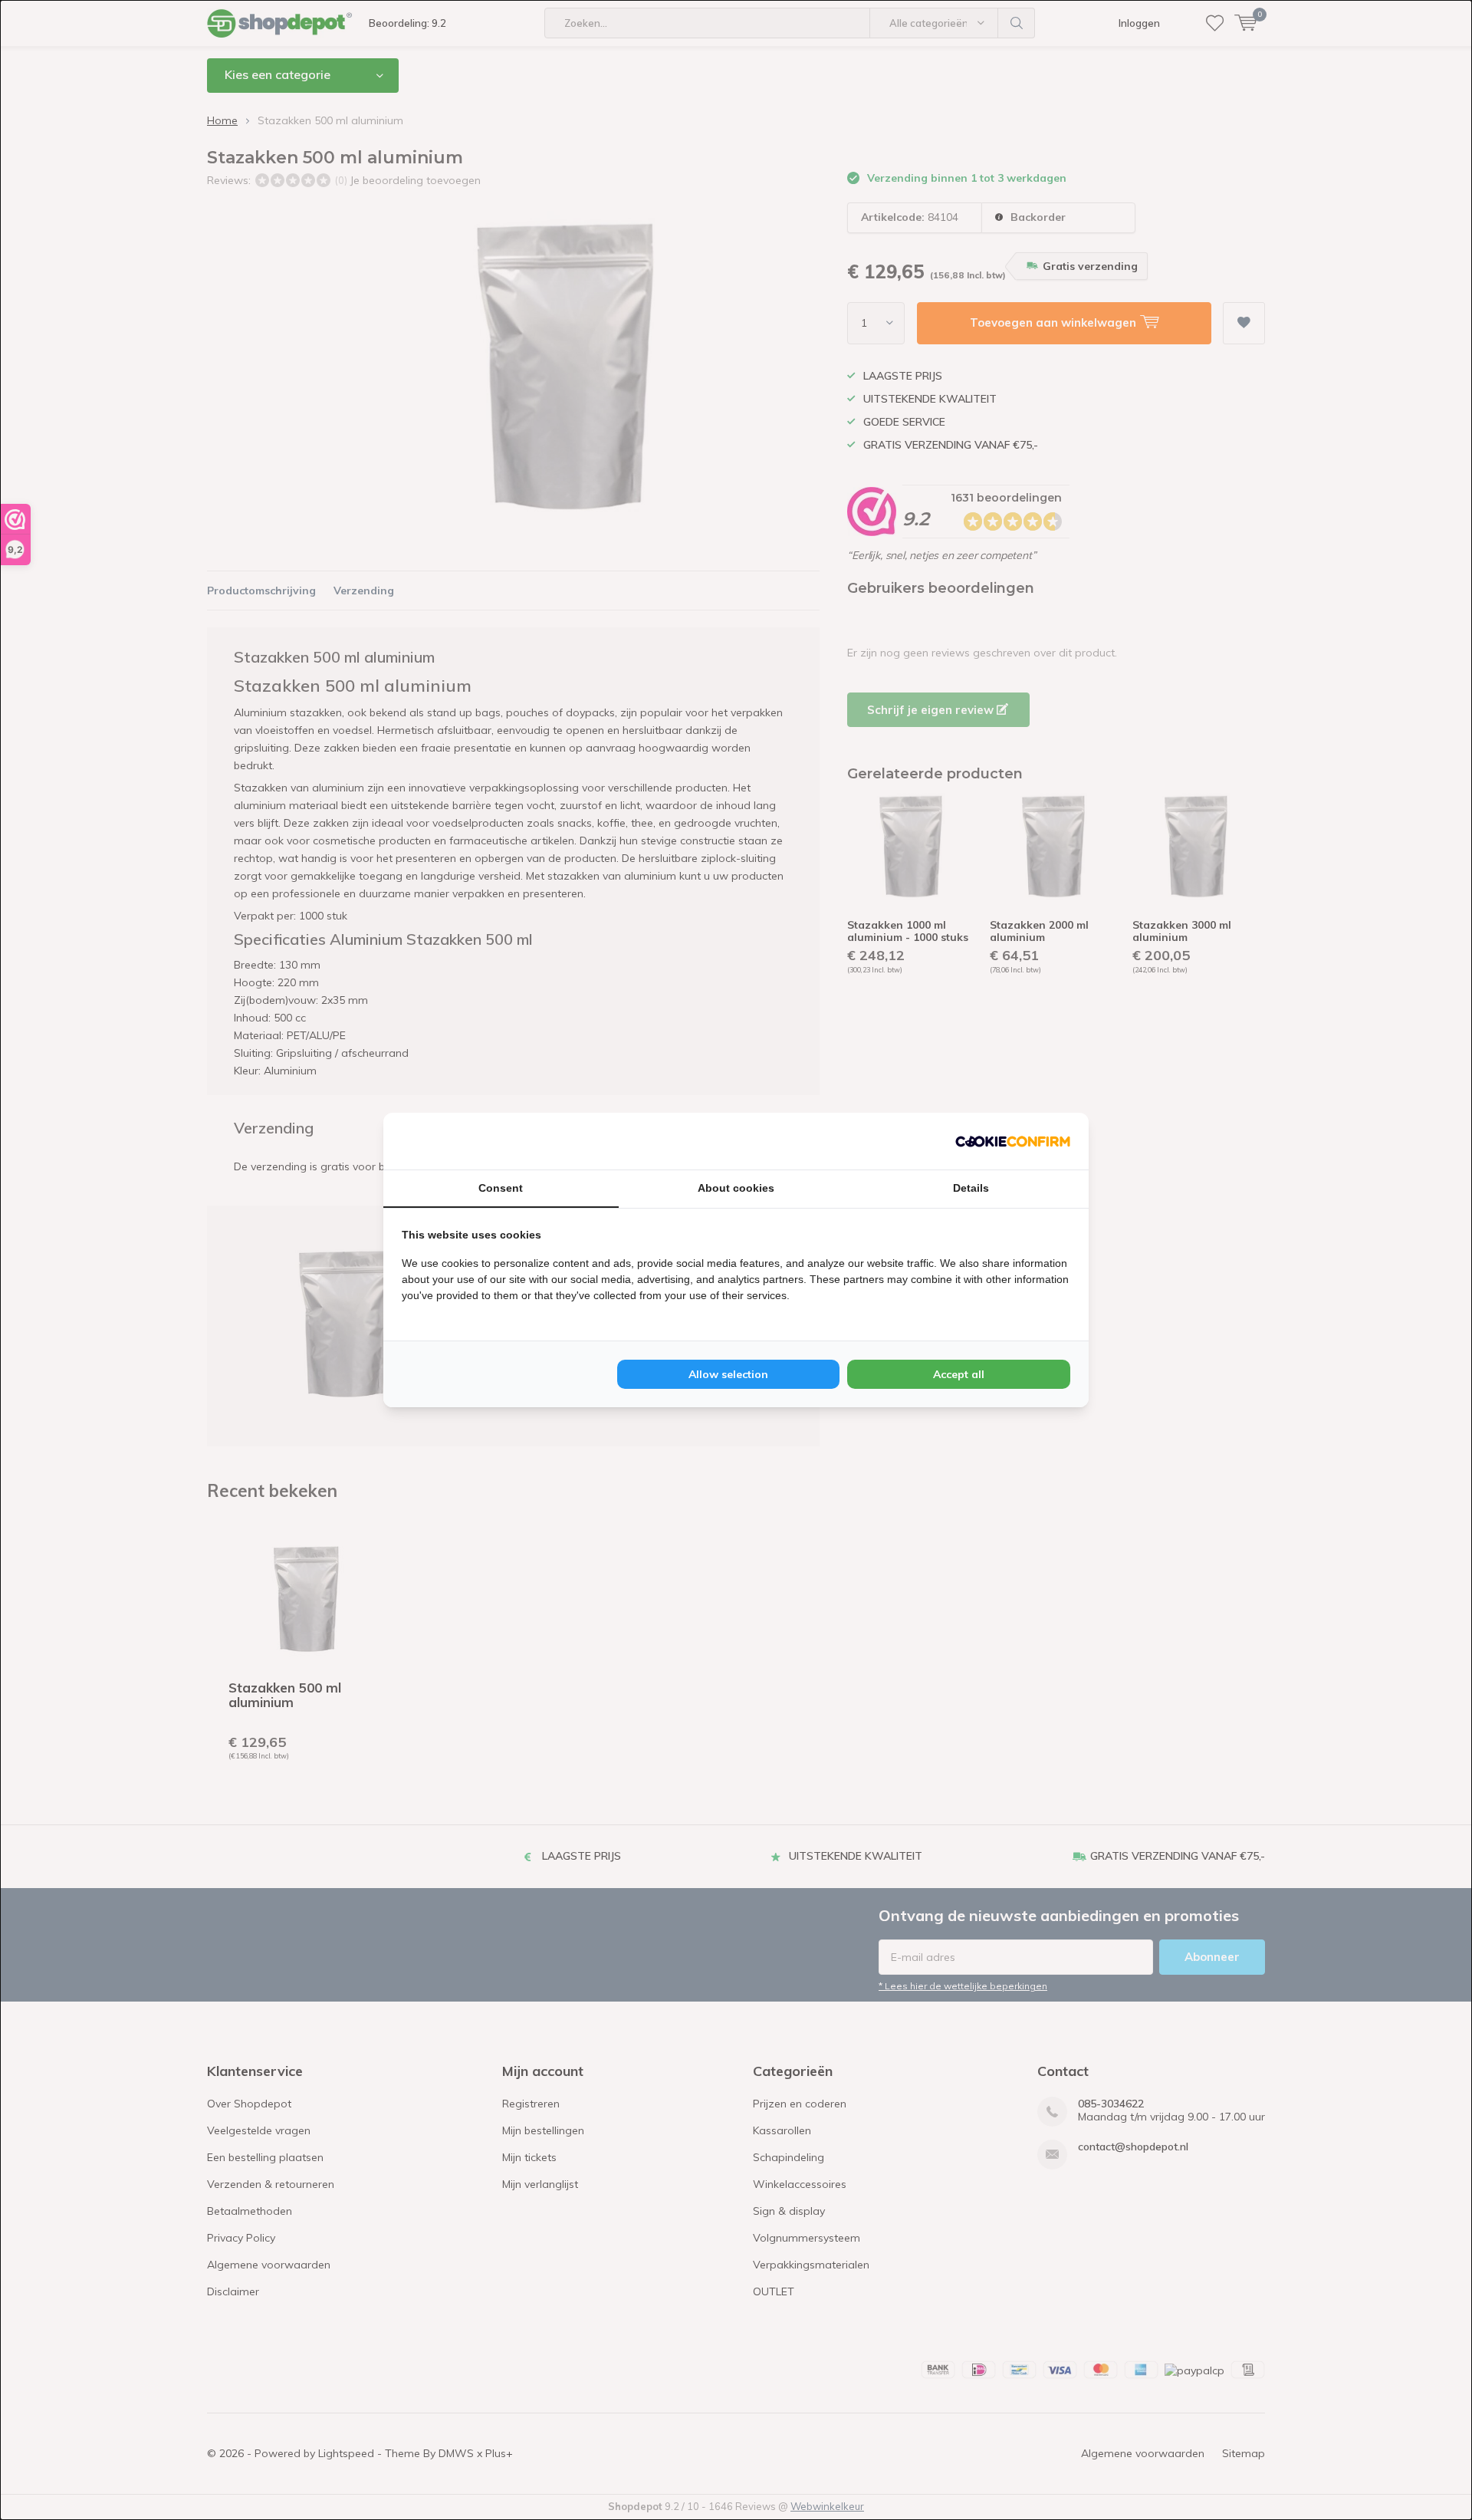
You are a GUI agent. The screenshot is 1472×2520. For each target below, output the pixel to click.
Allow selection (728, 1374)
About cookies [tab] (736, 1188)
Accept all (959, 1374)
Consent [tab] (501, 1188)
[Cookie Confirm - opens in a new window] (1013, 1141)
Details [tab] (971, 1188)
